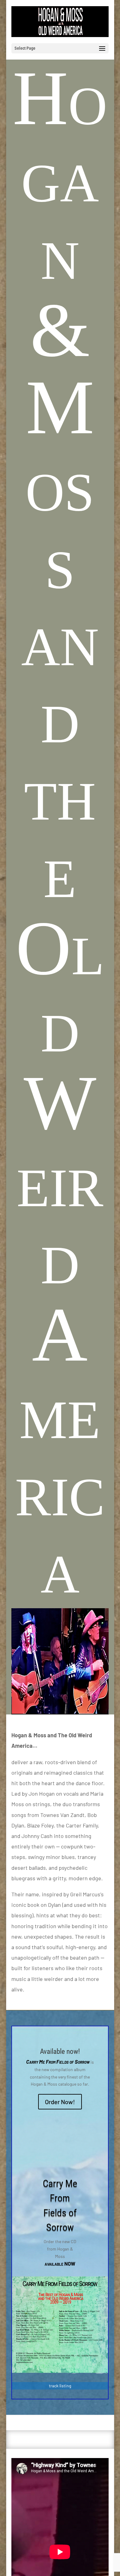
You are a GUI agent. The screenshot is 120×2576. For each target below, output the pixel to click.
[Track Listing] (60, 2371)
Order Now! (60, 2102)
